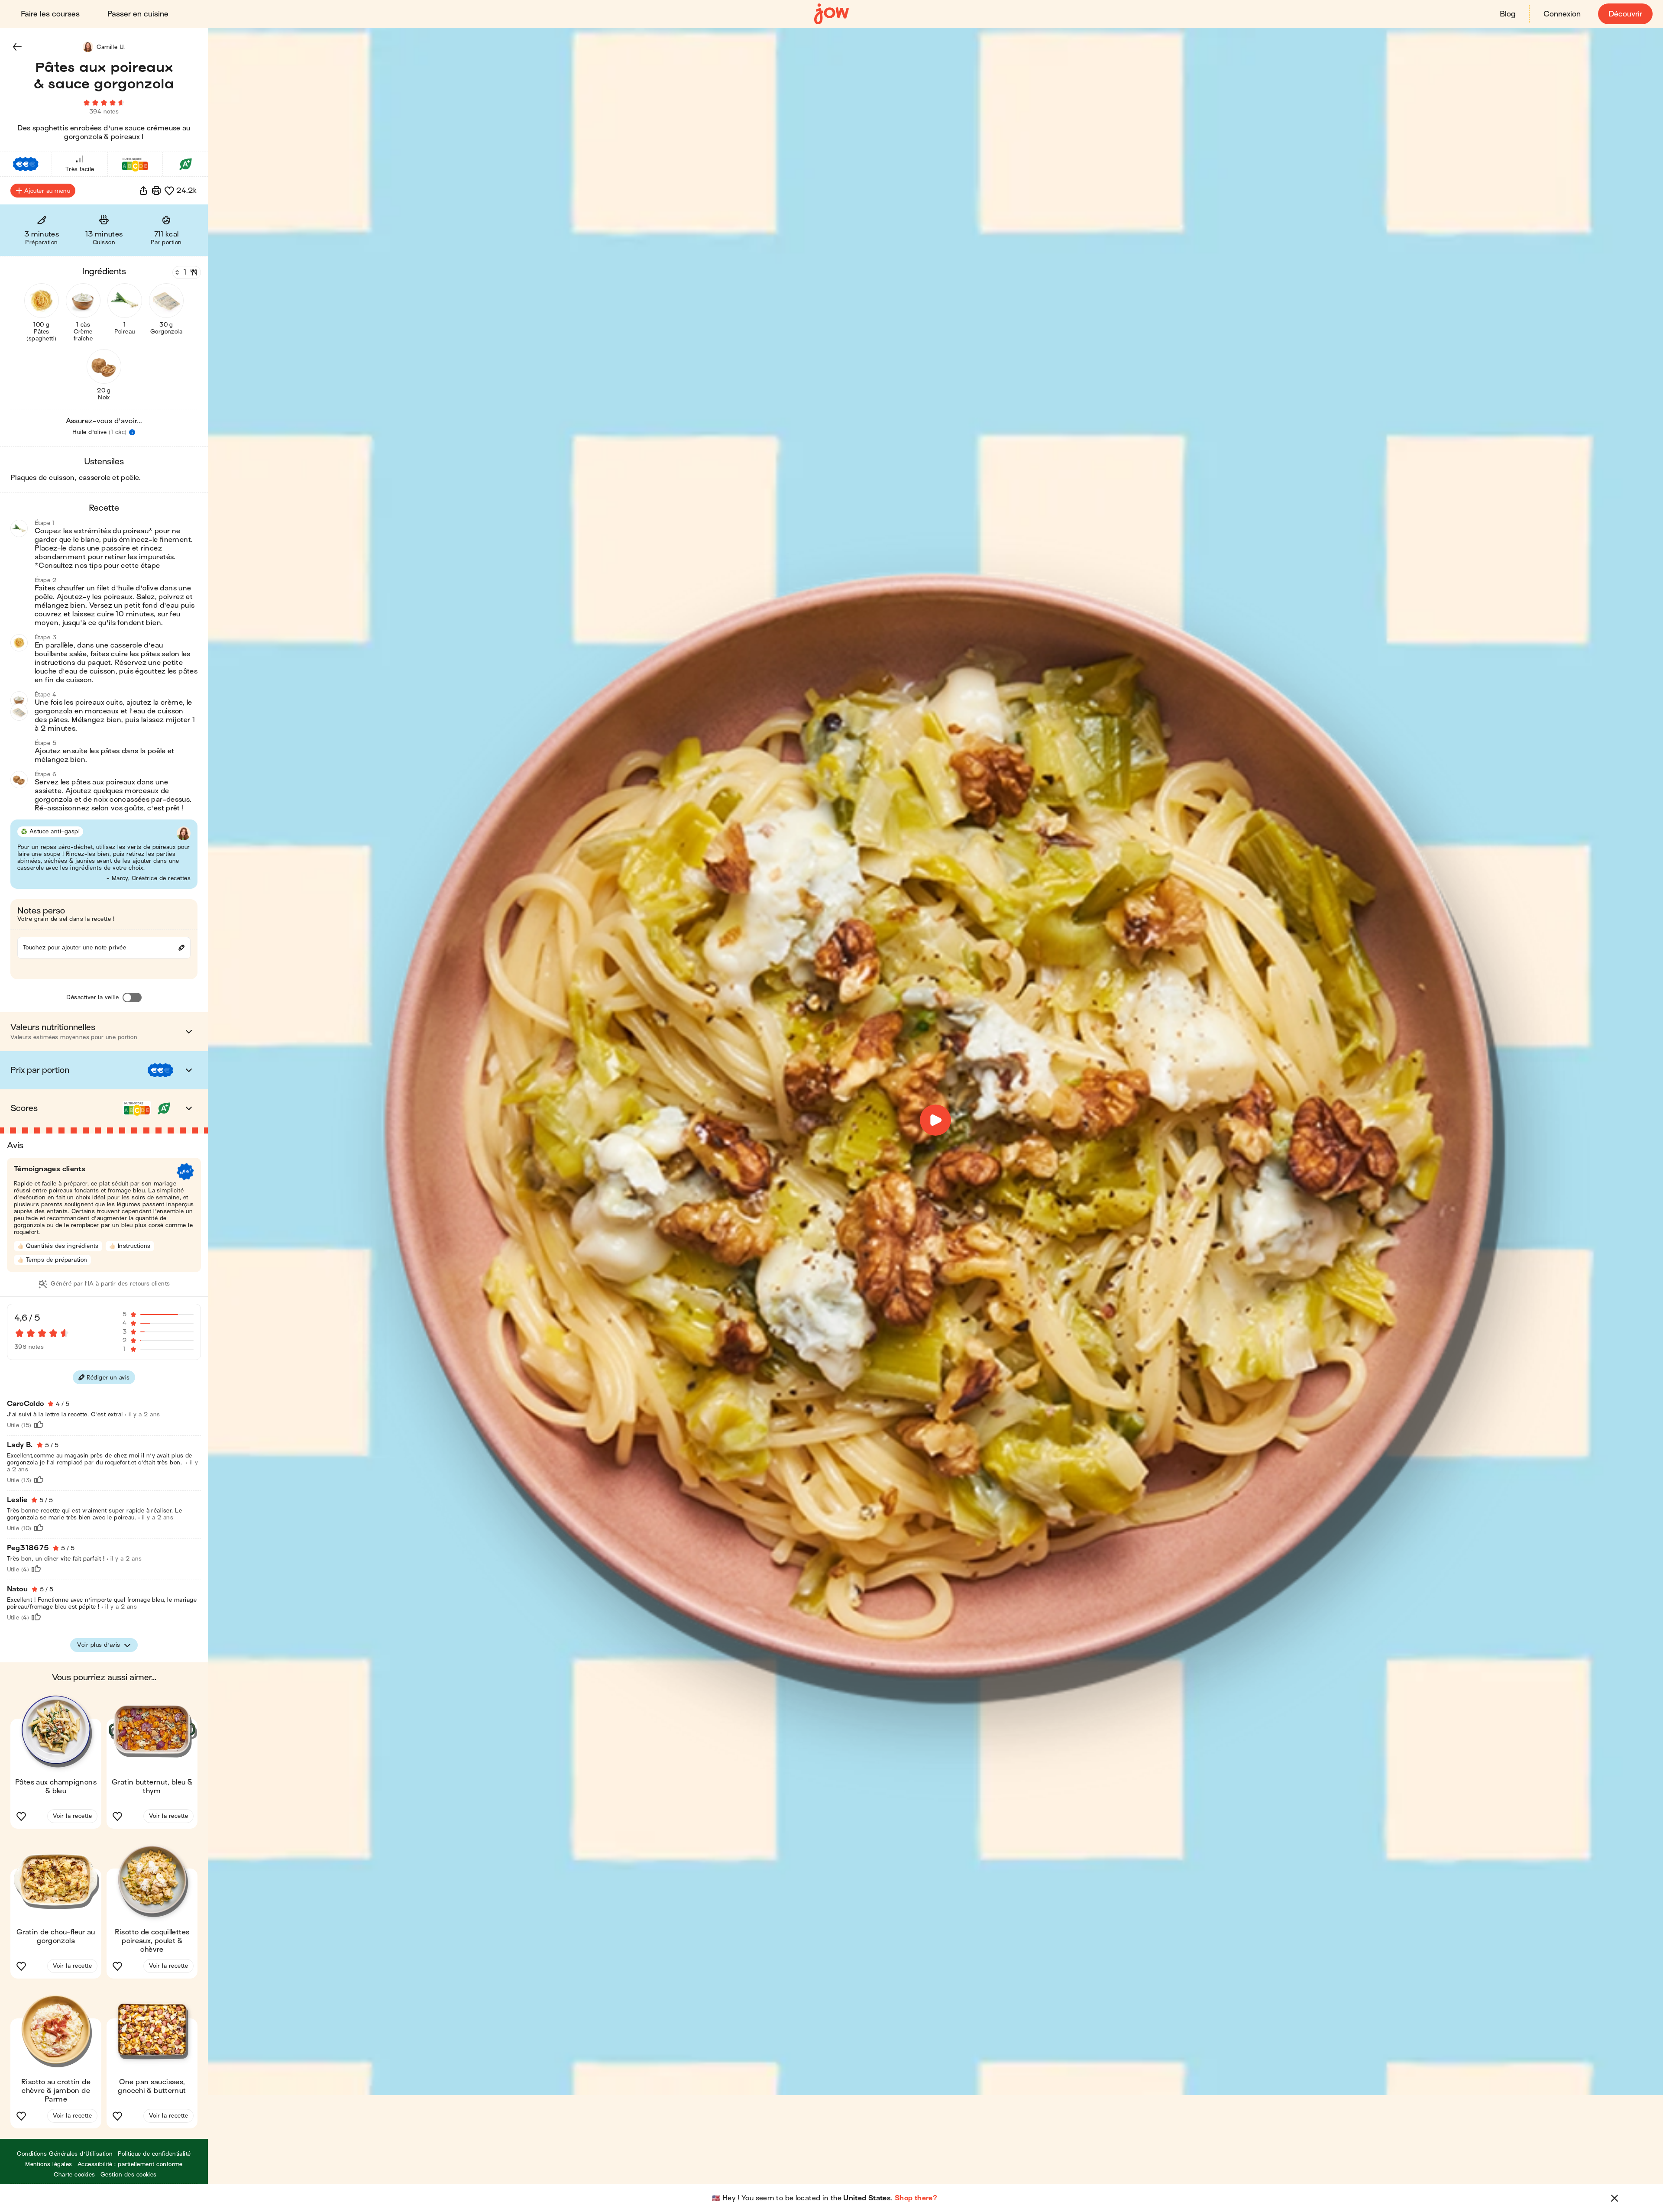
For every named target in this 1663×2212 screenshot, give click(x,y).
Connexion (1562, 14)
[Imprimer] (156, 191)
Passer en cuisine (138, 14)
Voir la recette (72, 1816)
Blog (1508, 14)
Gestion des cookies (129, 2175)
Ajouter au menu (47, 191)
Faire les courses (50, 14)
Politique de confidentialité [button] (154, 2154)
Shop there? (916, 2198)
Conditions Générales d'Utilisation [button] (65, 2154)
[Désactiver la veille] (132, 998)
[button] (17, 47)
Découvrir (1625, 14)
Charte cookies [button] (74, 2175)
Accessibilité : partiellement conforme (130, 2164)
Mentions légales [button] (49, 2164)
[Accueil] (831, 14)
